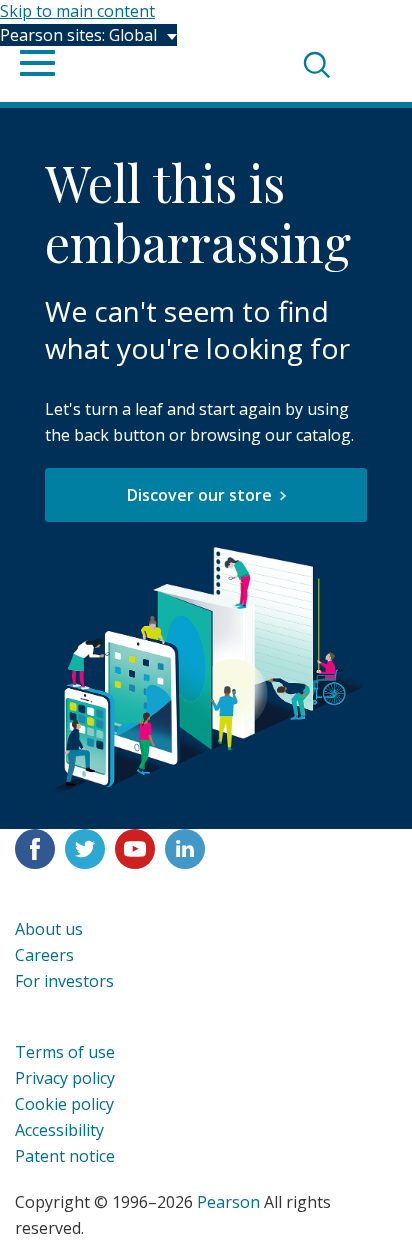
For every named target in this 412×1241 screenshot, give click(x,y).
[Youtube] (135, 849)
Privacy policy (65, 1078)
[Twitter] (85, 849)
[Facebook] (35, 849)
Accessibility (59, 1130)
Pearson (228, 1202)
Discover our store (199, 495)
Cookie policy (64, 1104)
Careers (44, 955)
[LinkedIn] (185, 849)
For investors (64, 981)
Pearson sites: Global (78, 35)
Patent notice (65, 1156)
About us (49, 929)
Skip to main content (77, 11)
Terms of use (65, 1052)
